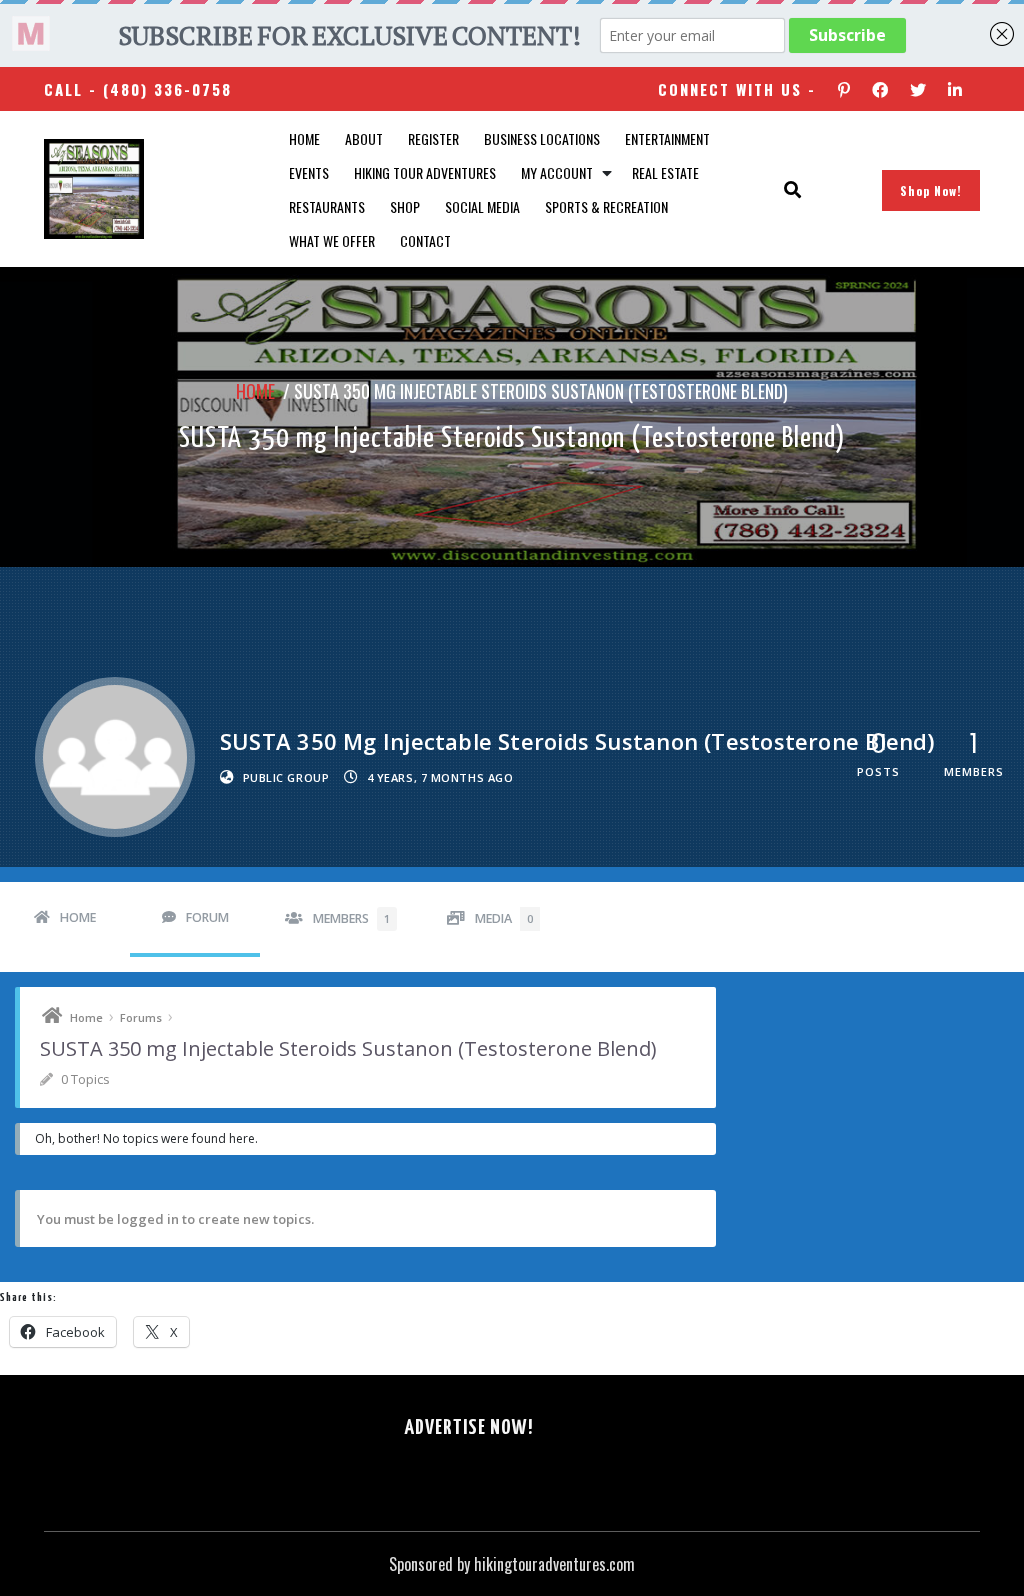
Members (351, 918)
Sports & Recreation (606, 206)
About (364, 138)
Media (504, 918)
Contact (425, 240)
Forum (207, 917)
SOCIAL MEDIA (482, 206)
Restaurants (327, 206)
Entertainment (667, 138)
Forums (141, 1017)
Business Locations (542, 138)
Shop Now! (931, 190)
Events (309, 172)
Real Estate (665, 172)
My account (557, 172)
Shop (405, 206)
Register (433, 138)
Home (304, 138)
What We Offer (332, 240)
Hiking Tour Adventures (425, 172)
